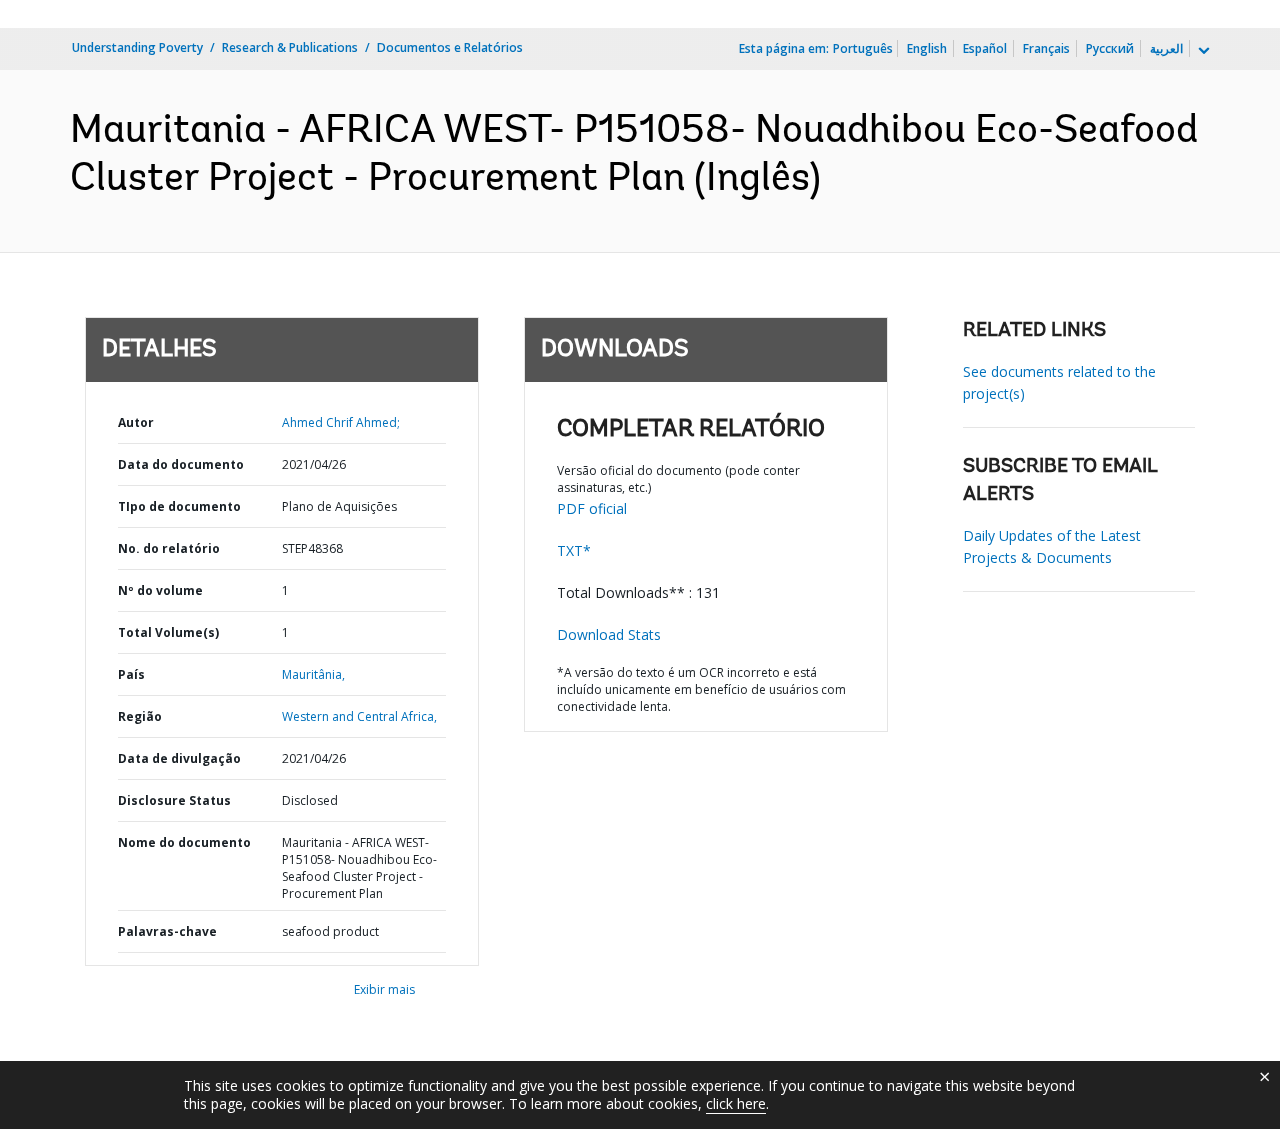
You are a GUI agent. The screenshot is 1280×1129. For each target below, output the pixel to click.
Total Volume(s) (168, 632)
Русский (1110, 48)
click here (736, 1103)
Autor (136, 422)
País (131, 674)
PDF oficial (592, 508)
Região (140, 716)
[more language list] (1202, 51)
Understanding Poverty (137, 47)
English (927, 48)
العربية (1166, 48)
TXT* (574, 550)
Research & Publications (290, 47)
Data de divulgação (179, 758)
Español (985, 48)
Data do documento (181, 464)
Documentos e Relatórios (450, 47)
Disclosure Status (174, 800)
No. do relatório (169, 548)
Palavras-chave (167, 931)
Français (1046, 48)
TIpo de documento (179, 506)
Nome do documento (184, 842)
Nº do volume (160, 590)
